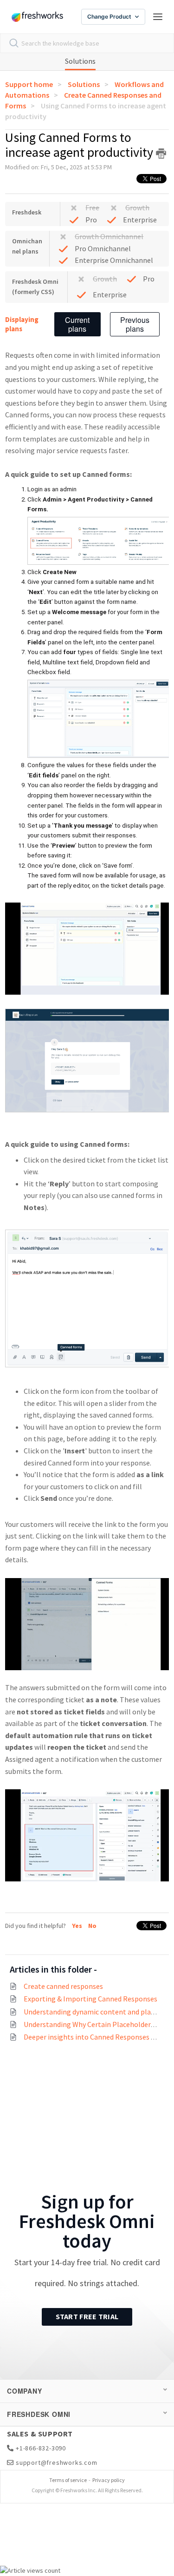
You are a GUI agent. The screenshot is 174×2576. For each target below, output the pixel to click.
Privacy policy (109, 2480)
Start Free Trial (87, 2316)
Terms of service (68, 2480)
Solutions (80, 61)
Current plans (77, 324)
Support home (29, 84)
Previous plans (135, 324)
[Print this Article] (161, 154)
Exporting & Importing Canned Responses (90, 1999)
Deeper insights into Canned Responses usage (97, 2037)
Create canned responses (63, 1986)
